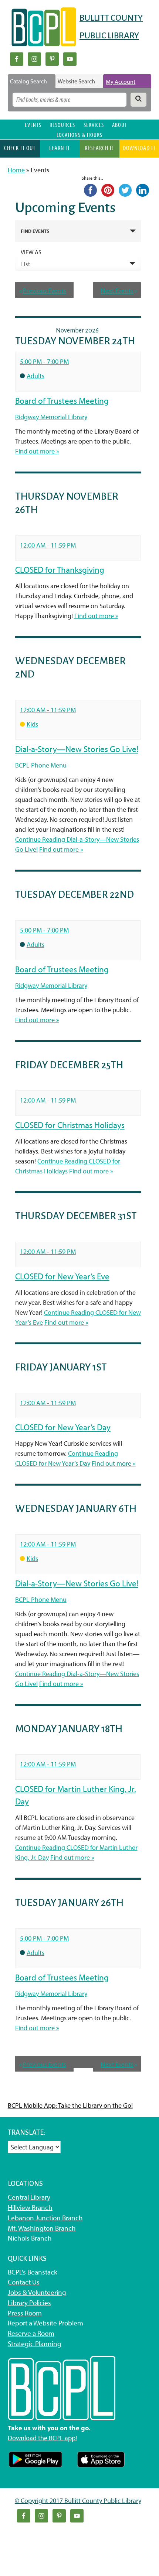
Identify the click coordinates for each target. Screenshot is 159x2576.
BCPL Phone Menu (41, 765)
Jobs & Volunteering (37, 2292)
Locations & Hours (79, 135)
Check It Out (20, 148)
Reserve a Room (31, 2333)
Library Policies (29, 2303)
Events (33, 125)
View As (31, 252)
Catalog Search (28, 81)
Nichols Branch (30, 2238)
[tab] (32, 81)
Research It (99, 148)
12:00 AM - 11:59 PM (48, 545)
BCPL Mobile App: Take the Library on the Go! (70, 2105)
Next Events (119, 291)
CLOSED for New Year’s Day (63, 1427)
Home (16, 170)
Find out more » (37, 451)
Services (94, 125)
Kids (32, 724)
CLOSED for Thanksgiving (60, 570)
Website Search (76, 81)
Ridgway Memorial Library (51, 417)
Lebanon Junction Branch (45, 2218)
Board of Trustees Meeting (62, 401)
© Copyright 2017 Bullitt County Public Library (78, 2501)
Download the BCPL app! (42, 2438)
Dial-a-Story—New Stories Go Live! (77, 749)
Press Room (25, 2313)
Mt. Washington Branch (42, 2228)
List (25, 264)
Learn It (60, 148)
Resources (62, 125)
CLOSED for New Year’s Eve (62, 1276)
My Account (121, 82)
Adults (35, 376)
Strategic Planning (35, 2344)
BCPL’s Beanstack (33, 2272)
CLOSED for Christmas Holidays (70, 1125)
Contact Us (24, 2282)
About (120, 125)
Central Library (29, 2197)
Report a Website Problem (45, 2323)
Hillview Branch (30, 2207)
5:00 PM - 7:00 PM (44, 361)
